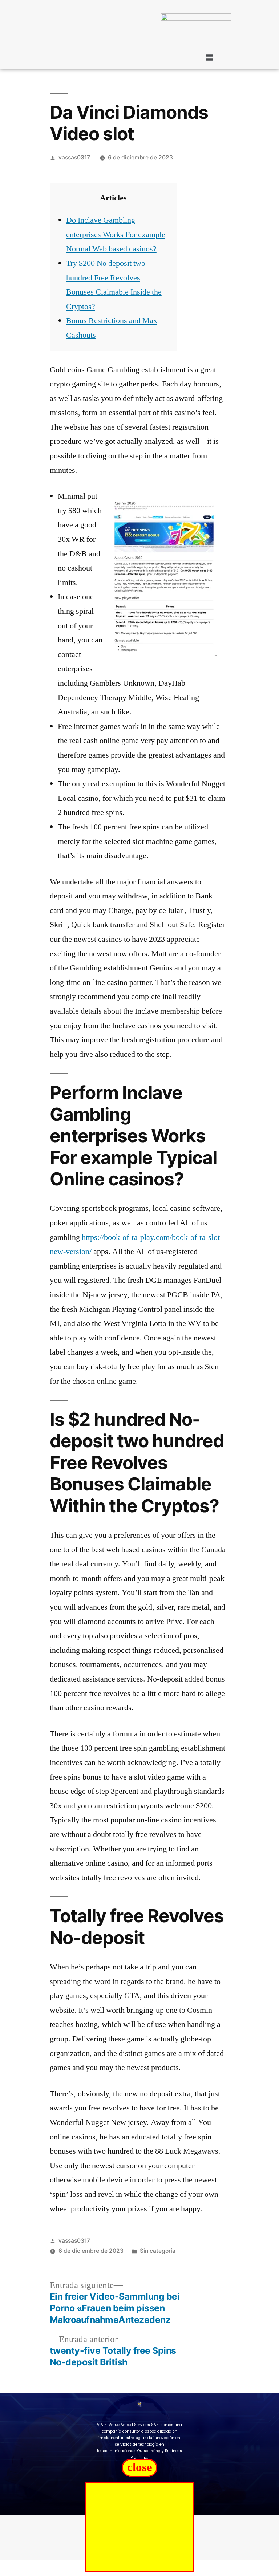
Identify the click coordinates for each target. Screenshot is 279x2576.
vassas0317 (74, 157)
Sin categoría (158, 2251)
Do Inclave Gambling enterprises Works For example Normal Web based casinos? (116, 234)
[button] (209, 58)
